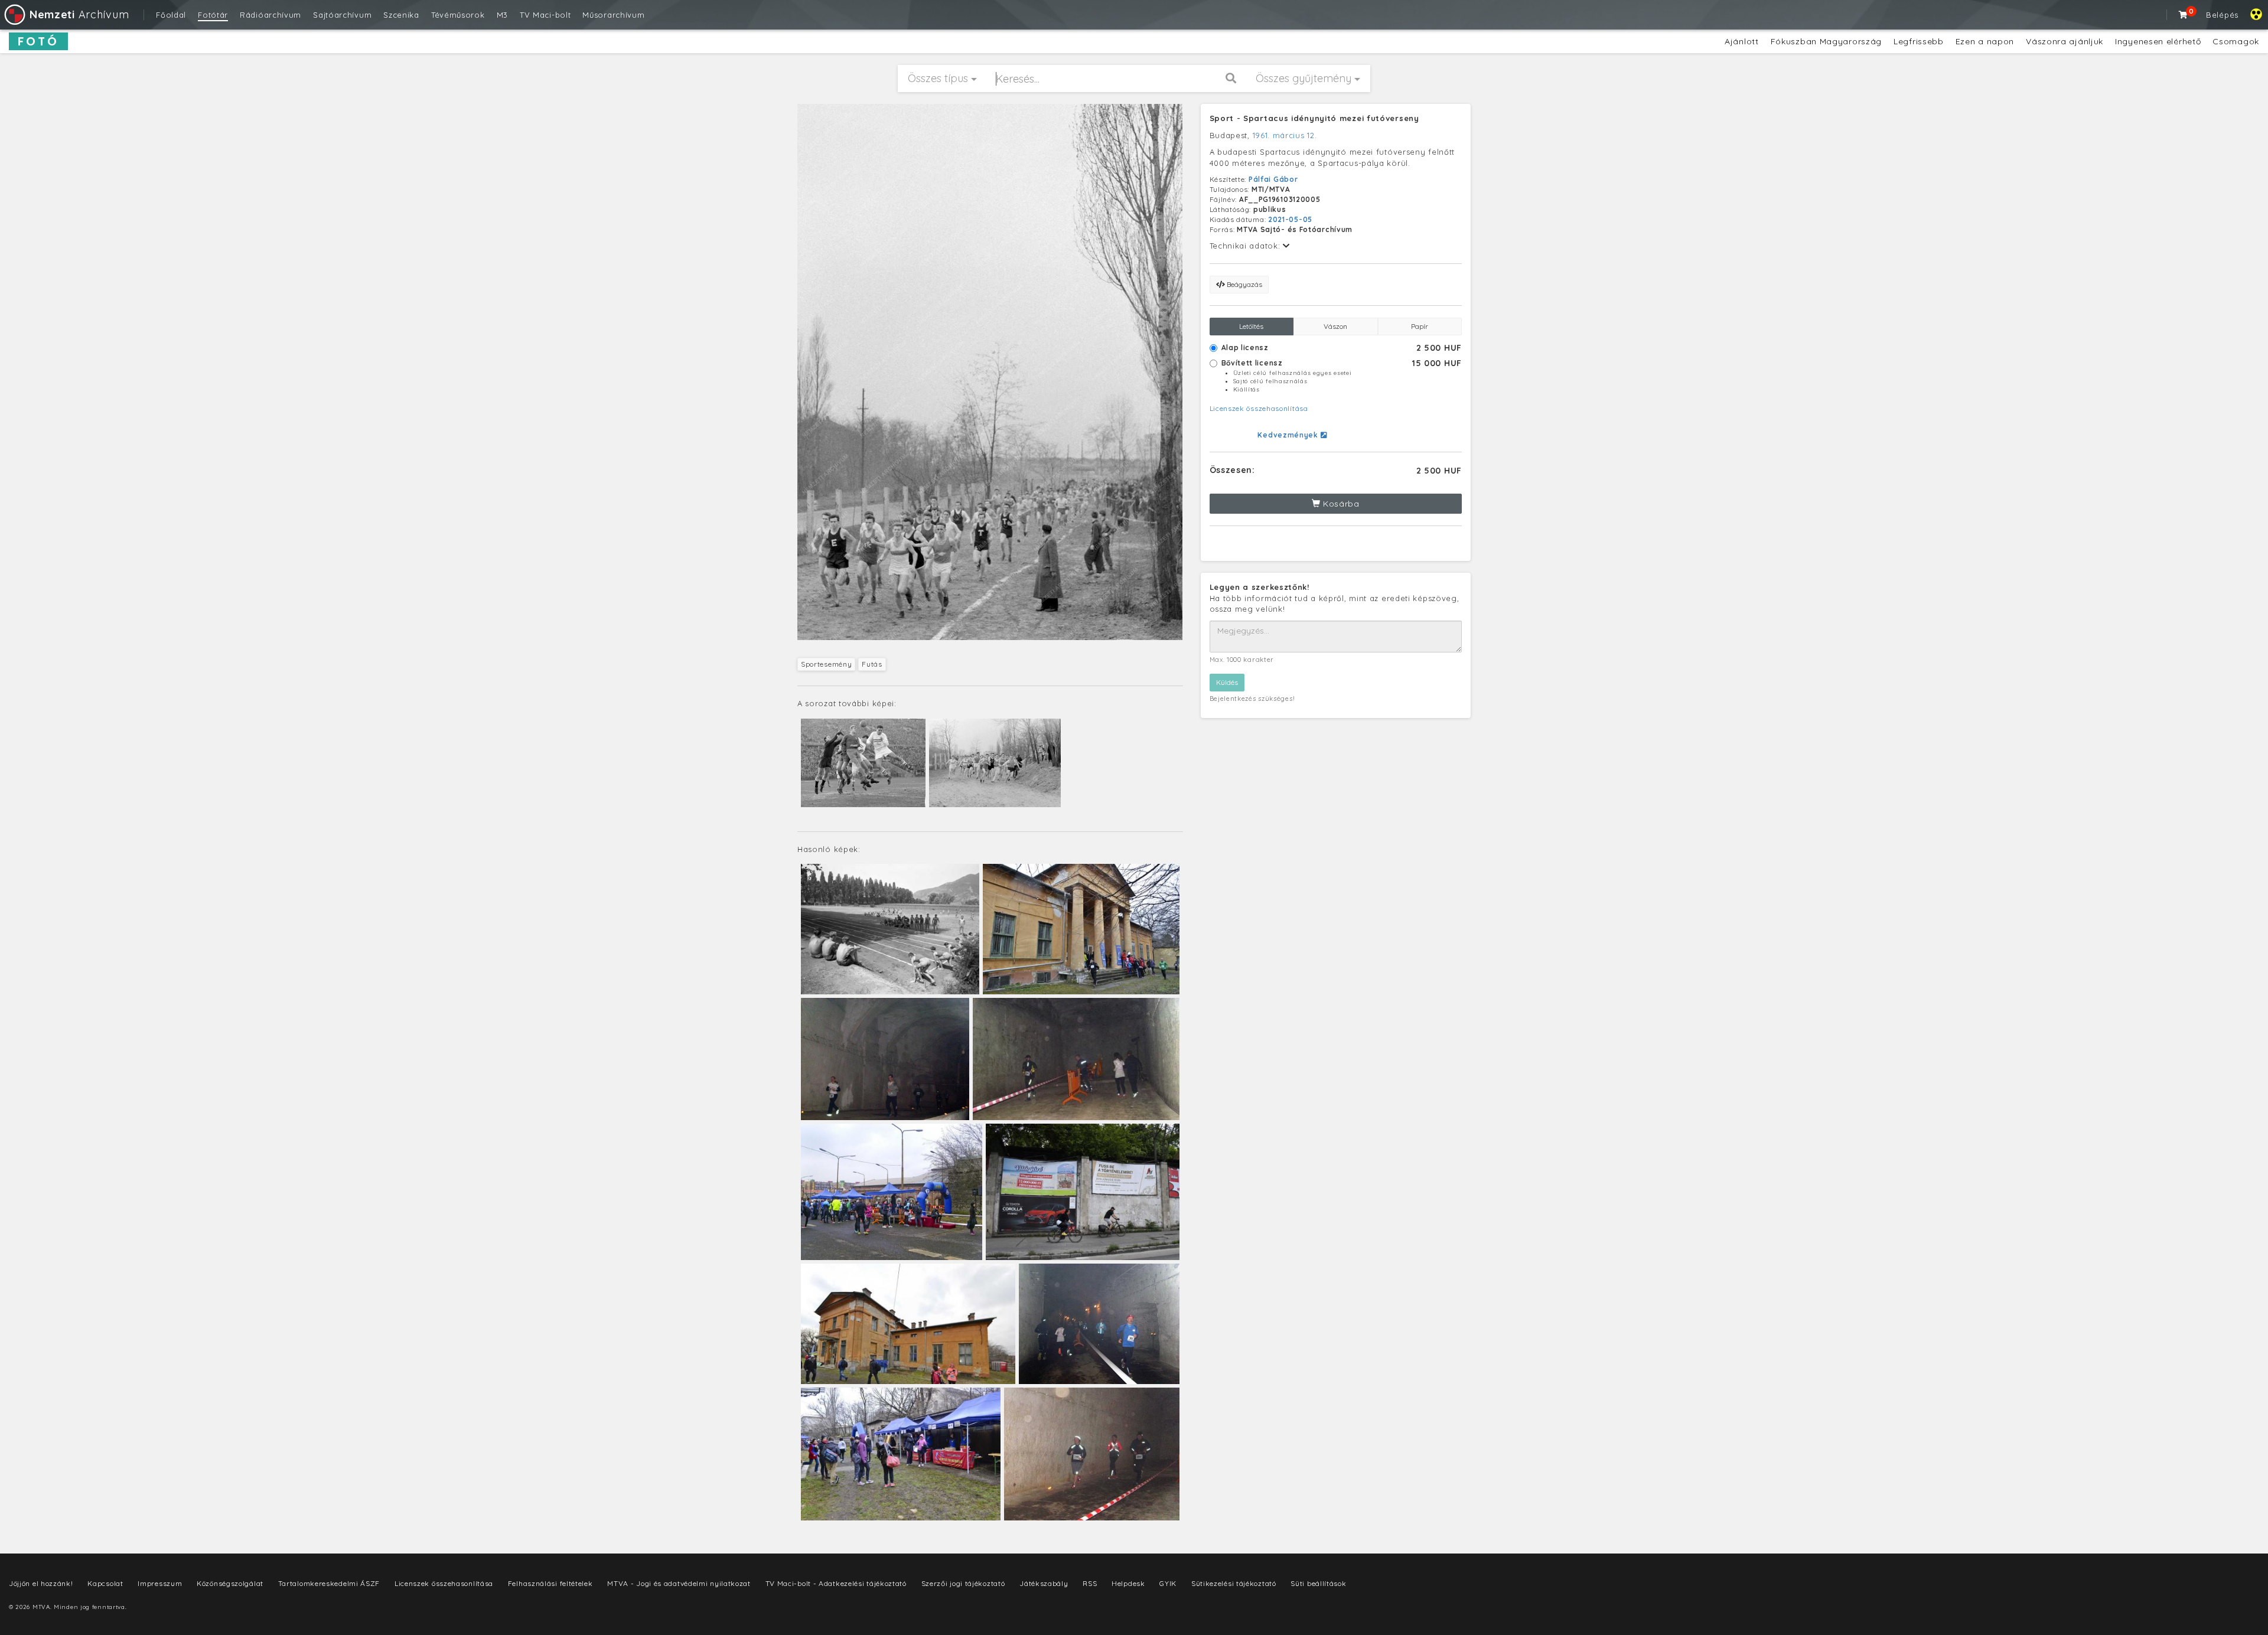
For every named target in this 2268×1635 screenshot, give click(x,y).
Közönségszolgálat (230, 1583)
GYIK (1168, 1583)
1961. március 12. (1285, 135)
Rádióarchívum (271, 15)
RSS (1090, 1583)
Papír (1420, 326)
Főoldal (171, 15)
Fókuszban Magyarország (1826, 41)
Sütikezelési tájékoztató (1234, 1583)
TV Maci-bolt (545, 15)
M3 (502, 15)
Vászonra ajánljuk (2065, 41)
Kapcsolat (105, 1583)
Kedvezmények (1289, 435)
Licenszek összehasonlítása (1259, 408)
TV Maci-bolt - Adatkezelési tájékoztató (836, 1583)
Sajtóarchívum (342, 15)
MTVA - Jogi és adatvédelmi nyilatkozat (679, 1583)
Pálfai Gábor (1273, 179)
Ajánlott (1742, 41)
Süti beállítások (1318, 1583)
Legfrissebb (1919, 41)
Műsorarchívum (613, 15)
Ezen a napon (1985, 41)
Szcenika (401, 15)
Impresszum (160, 1583)
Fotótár (213, 15)
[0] (2184, 15)
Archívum (79, 14)
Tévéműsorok (458, 15)
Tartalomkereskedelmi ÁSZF (329, 1583)
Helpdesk (1128, 1583)
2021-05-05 (1290, 219)
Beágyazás (1244, 284)
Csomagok (2236, 41)
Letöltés (1251, 326)
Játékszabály (1044, 1583)
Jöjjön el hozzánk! (41, 1583)
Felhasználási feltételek (550, 1583)
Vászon (1335, 326)
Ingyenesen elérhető (2158, 41)
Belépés (2222, 15)
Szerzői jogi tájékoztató (963, 1583)
